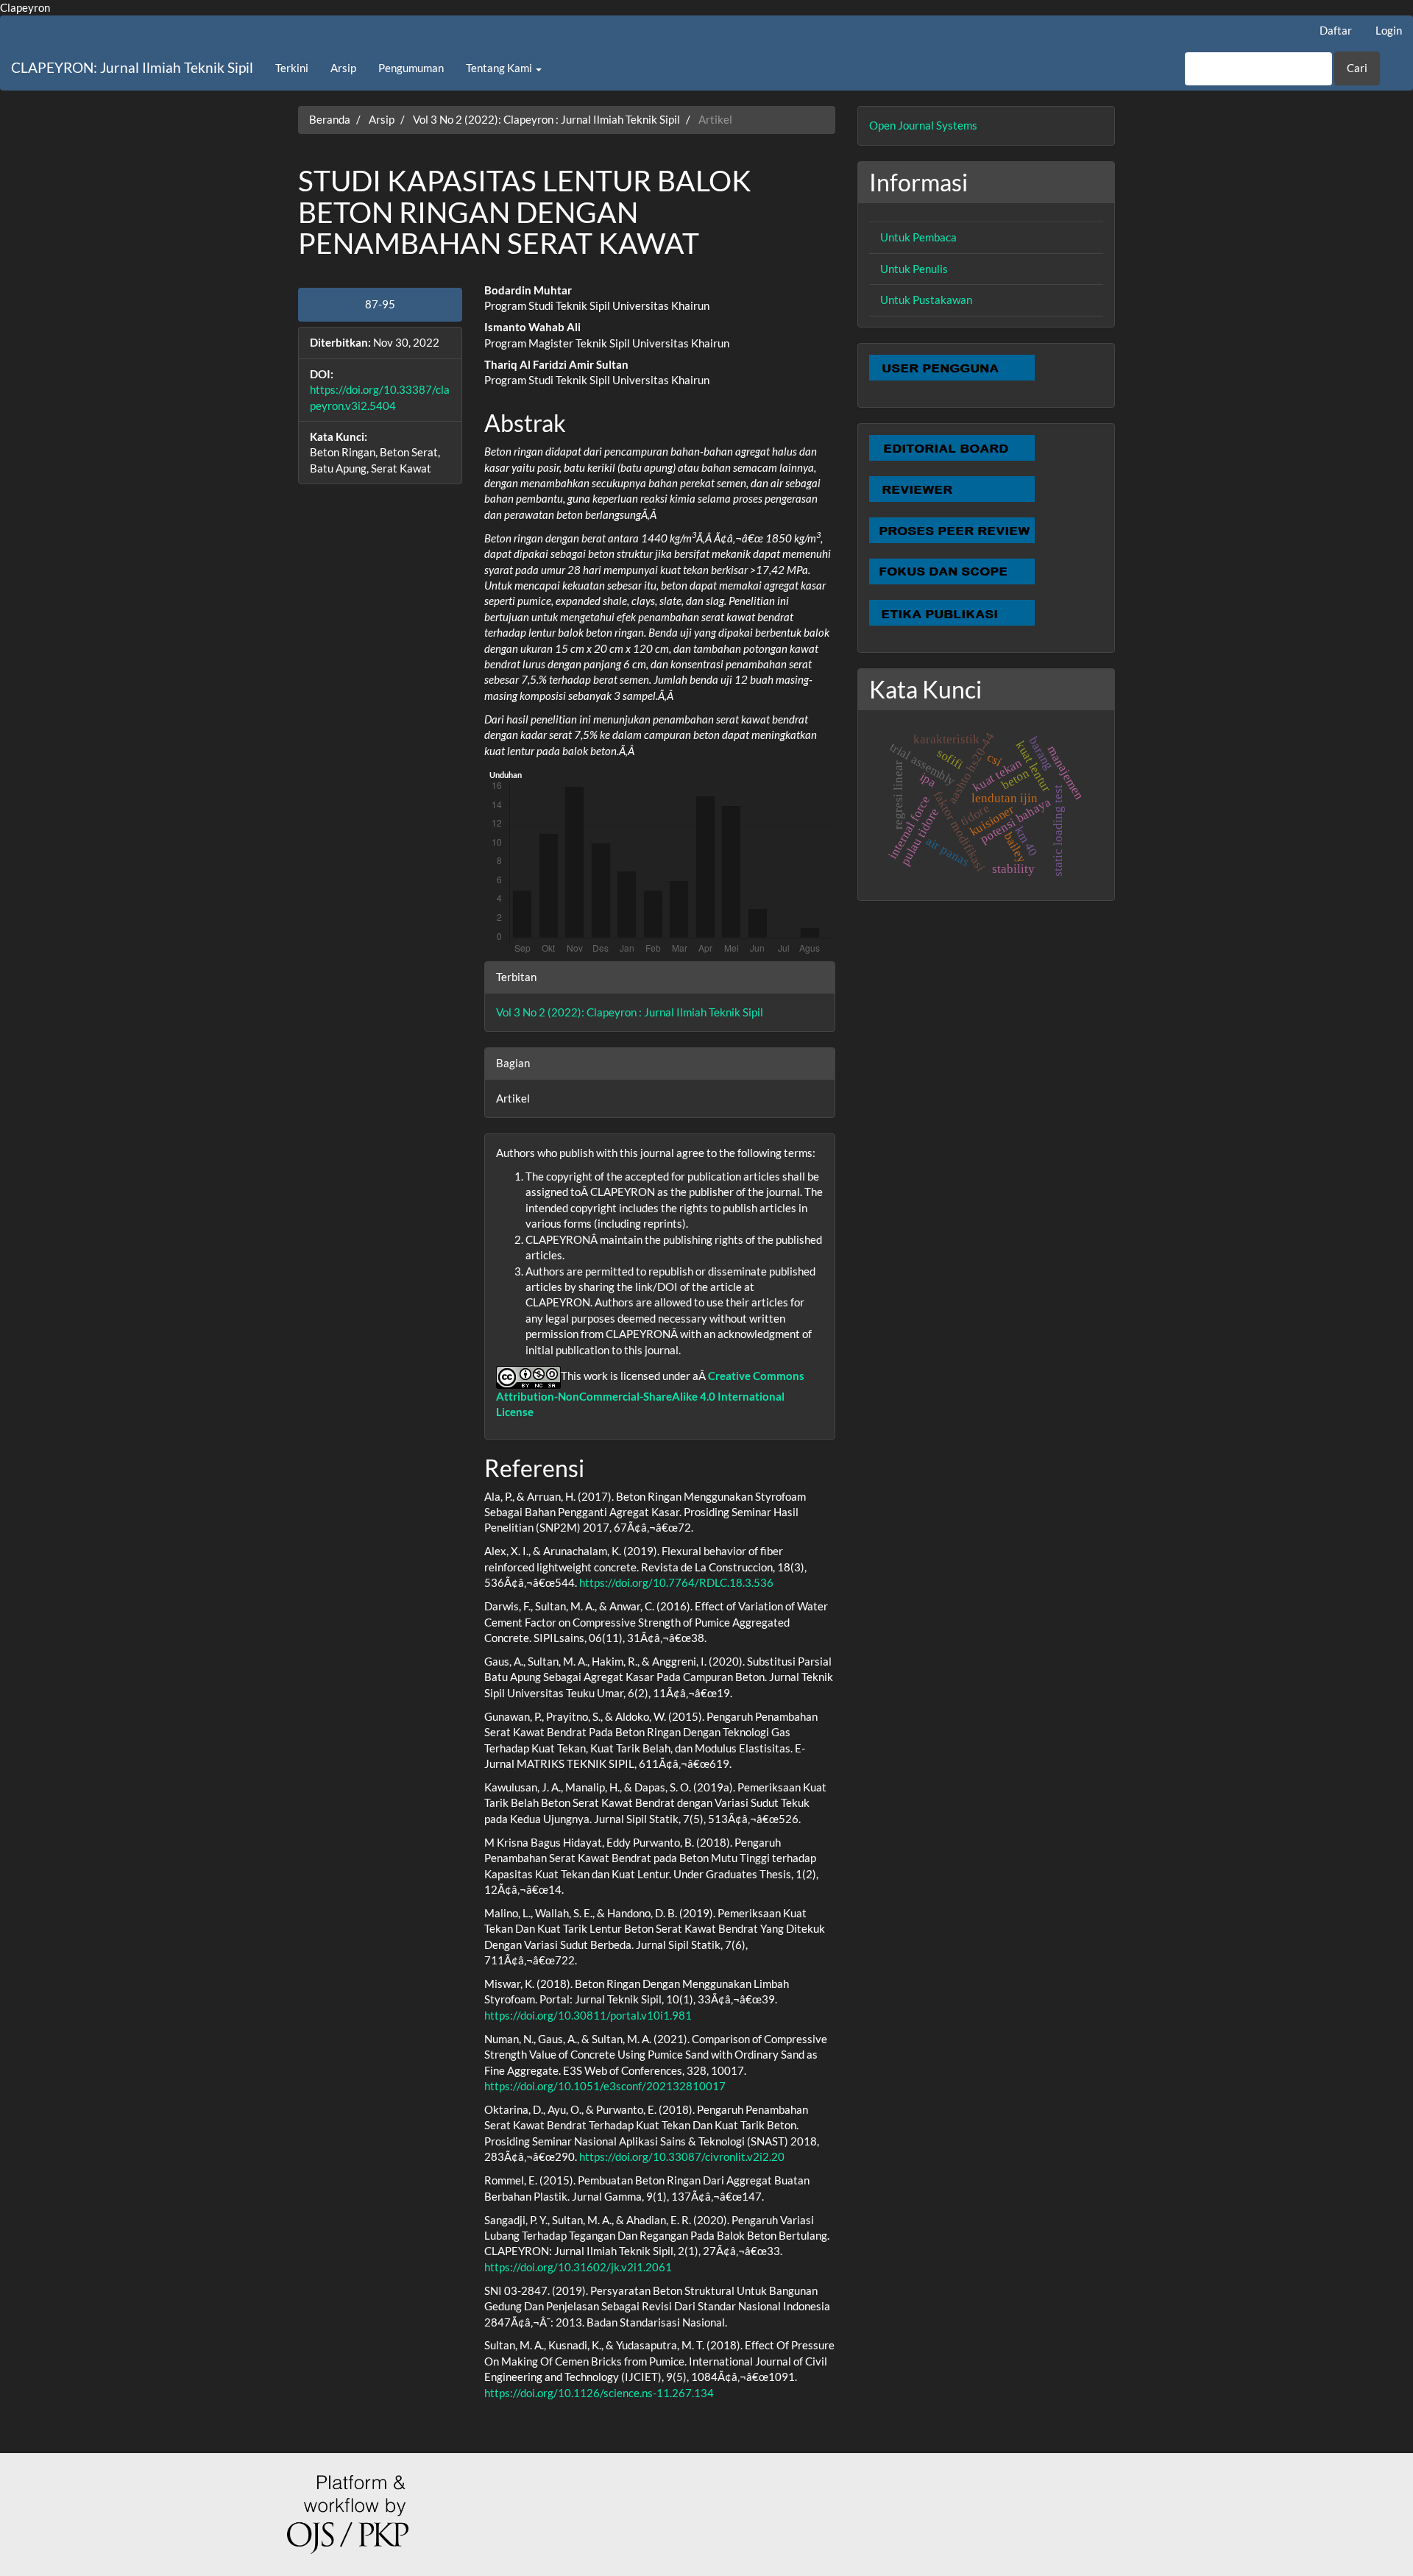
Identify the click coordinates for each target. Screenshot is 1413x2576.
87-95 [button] (380, 304)
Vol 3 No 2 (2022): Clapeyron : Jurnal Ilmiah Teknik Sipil (546, 119)
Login (1389, 30)
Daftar (1336, 30)
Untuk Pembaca (918, 237)
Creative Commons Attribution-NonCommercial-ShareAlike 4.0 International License (650, 1394)
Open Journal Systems (923, 125)
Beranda (330, 119)
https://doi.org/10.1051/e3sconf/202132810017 (605, 2086)
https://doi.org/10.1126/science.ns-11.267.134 (599, 2393)
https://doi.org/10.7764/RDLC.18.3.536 (676, 1582)
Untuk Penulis (914, 269)
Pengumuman (411, 68)
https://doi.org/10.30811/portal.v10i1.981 (588, 2015)
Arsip (343, 68)
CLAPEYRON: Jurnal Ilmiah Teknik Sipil (132, 67)
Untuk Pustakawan (926, 300)
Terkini (292, 68)
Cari (1357, 68)
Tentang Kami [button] (500, 68)
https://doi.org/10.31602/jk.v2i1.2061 (578, 2267)
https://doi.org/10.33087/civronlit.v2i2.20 (682, 2156)
